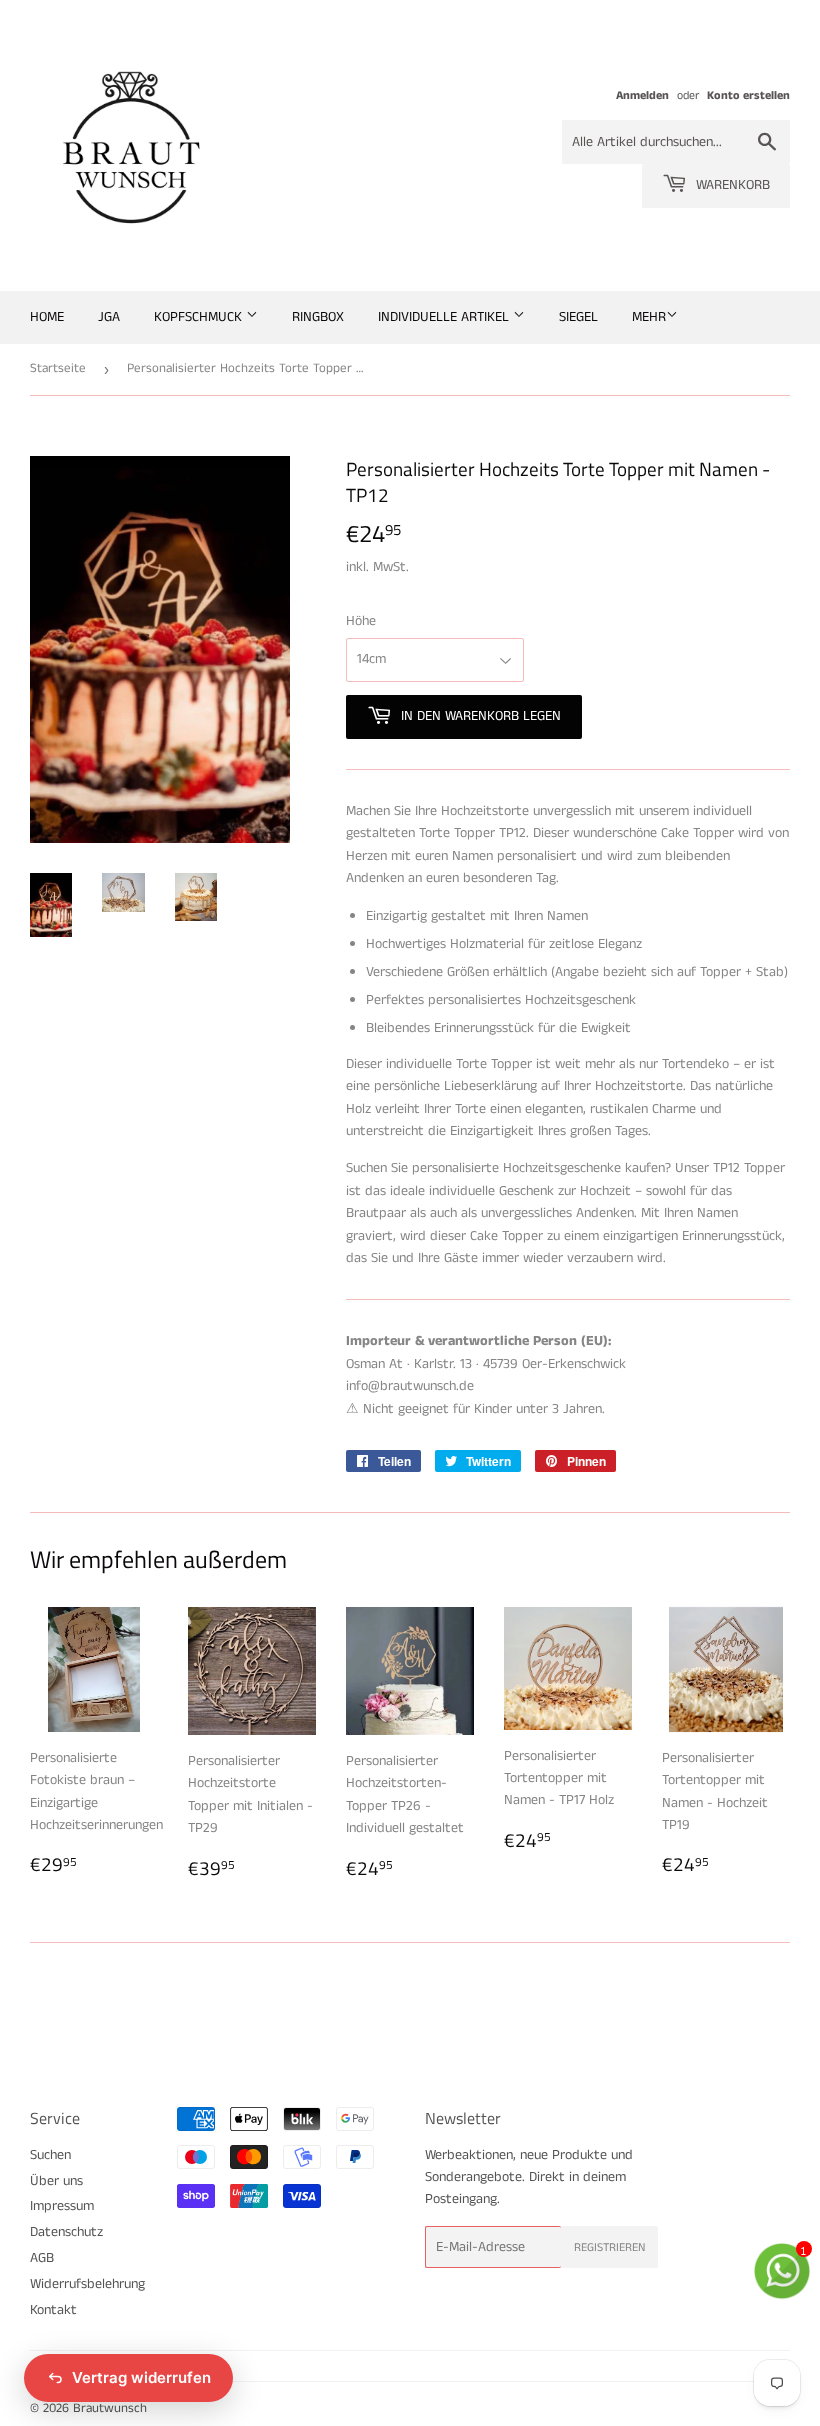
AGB (42, 2258)
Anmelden (642, 95)
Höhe (361, 621)
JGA (109, 317)
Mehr (649, 317)
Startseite (58, 368)
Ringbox (318, 317)
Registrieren (609, 2247)
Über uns (56, 2181)
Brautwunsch (110, 2408)
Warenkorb (731, 185)
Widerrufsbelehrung (87, 2284)
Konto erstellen (748, 95)
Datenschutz (66, 2232)
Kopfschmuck (200, 317)
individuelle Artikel (445, 317)
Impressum (62, 2206)
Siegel (578, 317)
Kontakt (53, 2310)
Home (47, 317)
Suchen (50, 2155)
